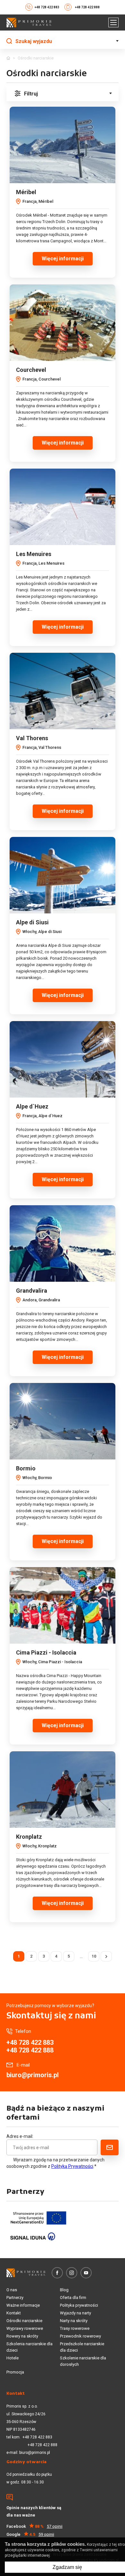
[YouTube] (86, 2273)
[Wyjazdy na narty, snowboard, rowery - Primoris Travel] (29, 22)
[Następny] (106, 1956)
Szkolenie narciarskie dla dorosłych (83, 2361)
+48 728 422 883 (47, 7)
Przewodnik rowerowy (80, 2336)
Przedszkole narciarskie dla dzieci (82, 2347)
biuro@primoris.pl (33, 2075)
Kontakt (14, 2313)
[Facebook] (57, 2273)
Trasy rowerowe (75, 2328)
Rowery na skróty (22, 2336)
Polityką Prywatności (72, 2166)
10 (94, 1956)
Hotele (13, 2358)
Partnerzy (15, 2298)
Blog (64, 2290)
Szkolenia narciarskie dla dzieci (29, 2347)
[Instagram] (72, 2273)
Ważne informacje (23, 2305)
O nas (12, 2290)
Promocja (15, 2372)
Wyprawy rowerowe (25, 2328)
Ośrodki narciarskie (24, 2321)
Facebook (34, 2526)
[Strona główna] (8, 58)
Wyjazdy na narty (75, 2313)
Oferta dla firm (73, 2298)
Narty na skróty (74, 2321)
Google (30, 2534)
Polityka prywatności (79, 2305)
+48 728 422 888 (87, 7)
